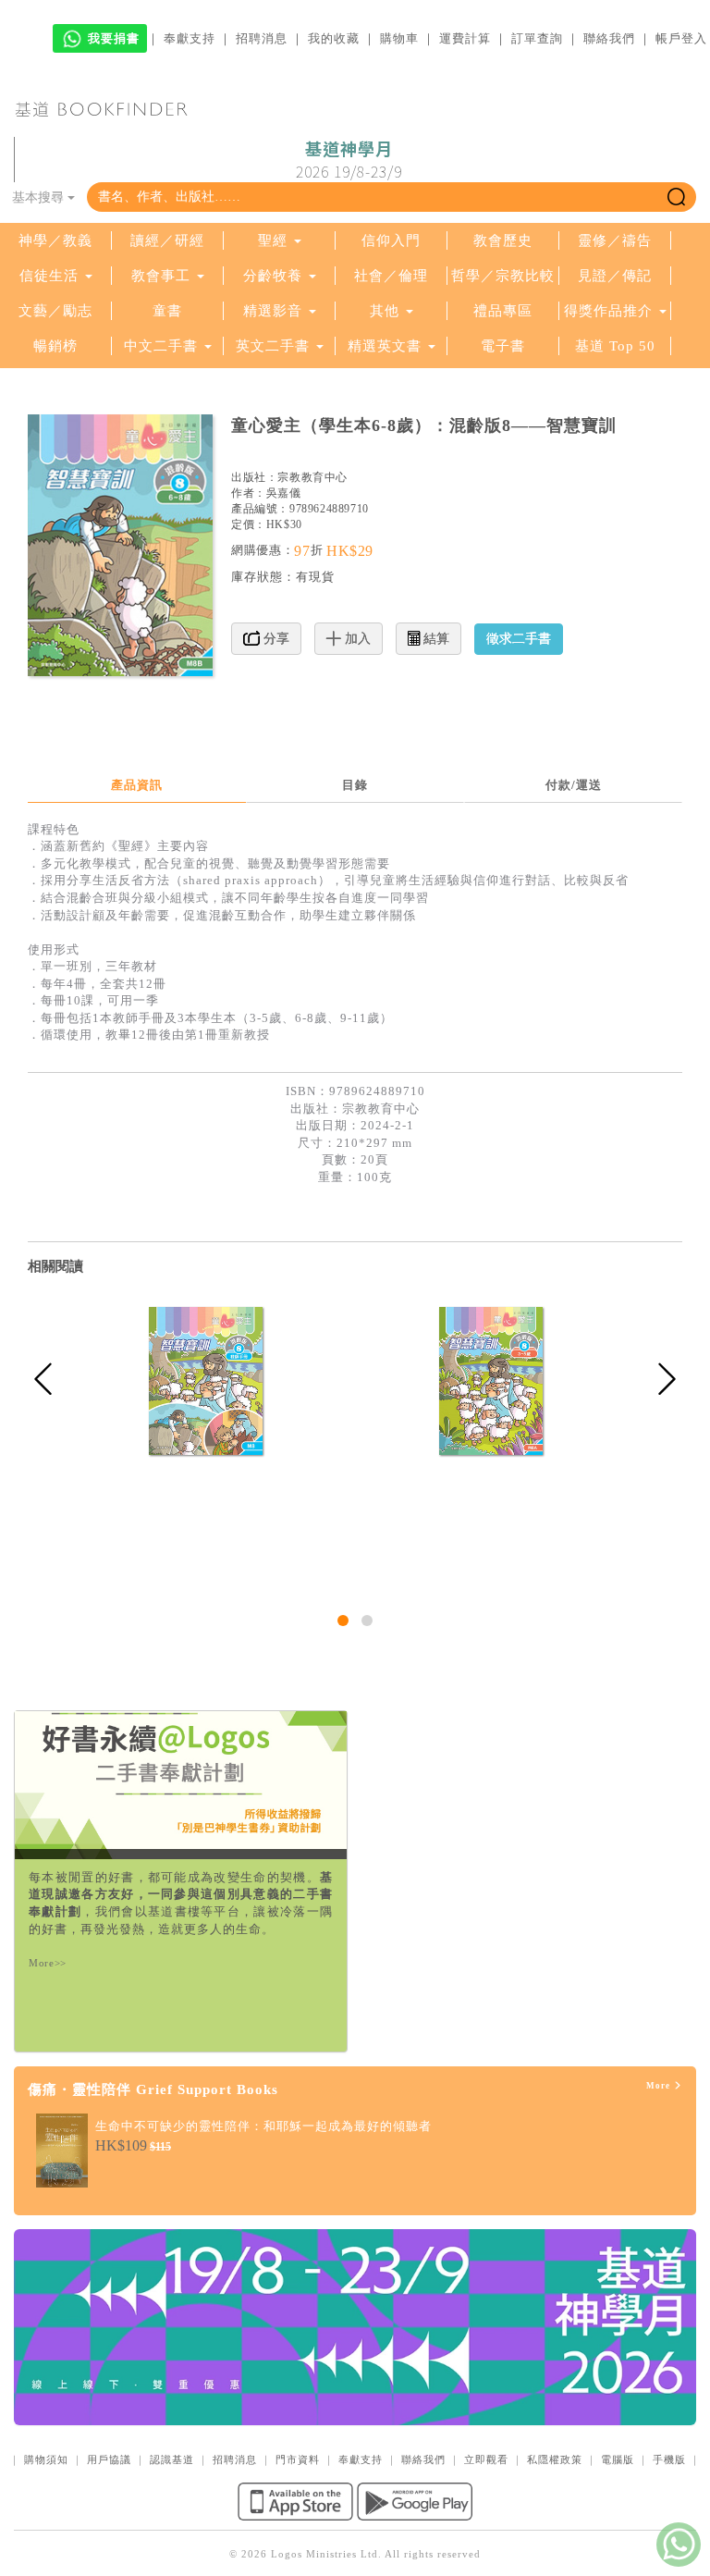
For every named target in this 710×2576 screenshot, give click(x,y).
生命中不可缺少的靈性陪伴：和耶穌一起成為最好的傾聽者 (263, 2126)
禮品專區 (503, 311)
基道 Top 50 (615, 346)
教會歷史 (503, 240)
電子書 (503, 346)
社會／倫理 (391, 276)
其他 (385, 311)
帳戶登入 (681, 38)
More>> (48, 1963)
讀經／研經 (167, 240)
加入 (356, 639)
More (660, 2086)
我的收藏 (334, 38)
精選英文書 (387, 346)
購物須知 (46, 2459)
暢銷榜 (55, 346)
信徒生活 (49, 276)
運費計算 (465, 38)
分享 (275, 639)
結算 (435, 639)
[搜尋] (676, 197)
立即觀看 (486, 2459)
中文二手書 (163, 346)
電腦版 (618, 2459)
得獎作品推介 (608, 311)
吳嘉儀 (284, 493)
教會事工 (161, 276)
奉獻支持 (190, 38)
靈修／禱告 (615, 240)
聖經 (273, 240)
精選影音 (273, 311)
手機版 (669, 2459)
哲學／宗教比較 (503, 276)
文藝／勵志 (55, 311)
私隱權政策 (555, 2459)
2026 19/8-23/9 (349, 160)
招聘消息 (262, 38)
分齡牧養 (273, 276)
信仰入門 (391, 240)
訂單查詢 (537, 38)
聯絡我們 (609, 38)
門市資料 (298, 2459)
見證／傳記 (615, 276)
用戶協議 (109, 2459)
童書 (167, 311)
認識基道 (172, 2459)
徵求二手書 (519, 639)
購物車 (399, 38)
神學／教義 (55, 240)
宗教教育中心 (312, 477)
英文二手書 (275, 346)
